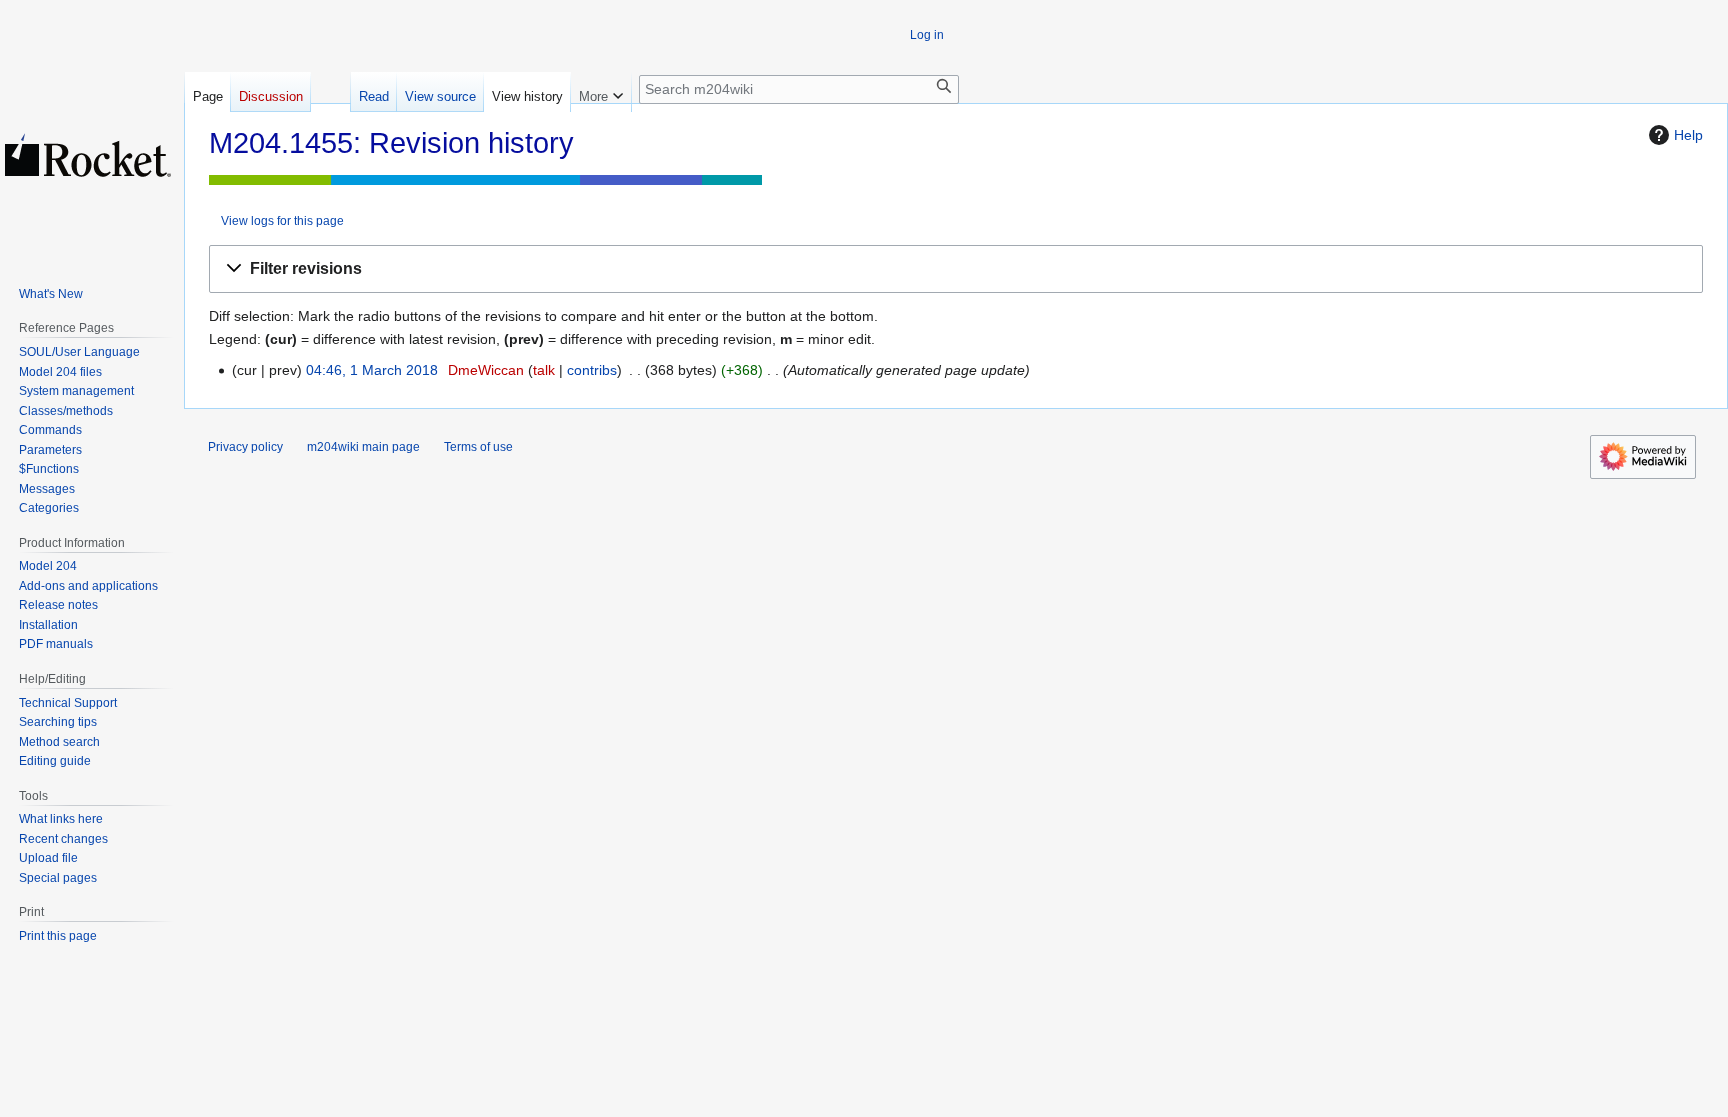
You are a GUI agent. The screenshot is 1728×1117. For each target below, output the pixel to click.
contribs (592, 370)
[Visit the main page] (88, 155)
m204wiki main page (363, 447)
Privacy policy (245, 447)
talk (544, 370)
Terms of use (478, 447)
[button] (956, 269)
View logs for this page (282, 220)
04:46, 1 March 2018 (372, 370)
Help (1688, 135)
